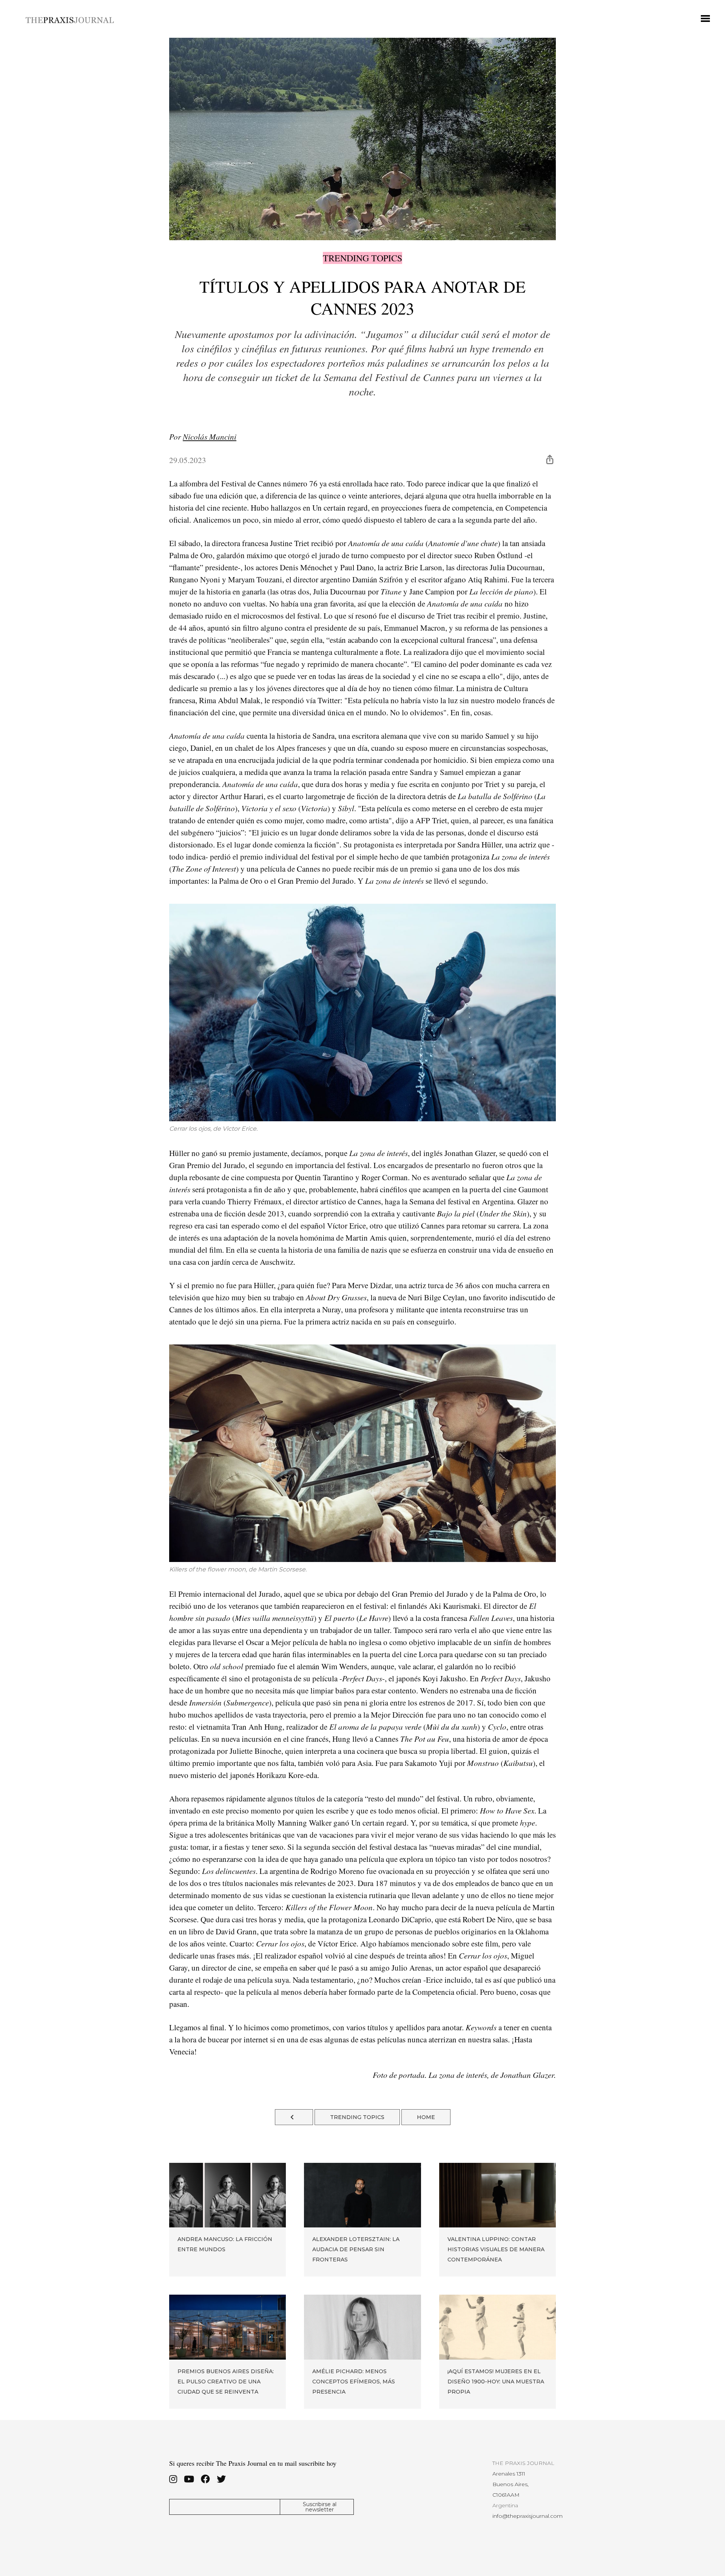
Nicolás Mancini (210, 437)
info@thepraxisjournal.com (528, 2516)
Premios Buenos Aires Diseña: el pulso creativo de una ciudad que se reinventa (226, 2382)
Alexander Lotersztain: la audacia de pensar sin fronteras (356, 2249)
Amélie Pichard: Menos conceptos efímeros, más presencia (354, 2382)
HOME (426, 2117)
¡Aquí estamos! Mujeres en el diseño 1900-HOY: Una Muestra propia (496, 2382)
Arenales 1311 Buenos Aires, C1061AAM (511, 2484)
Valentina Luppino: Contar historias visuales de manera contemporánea (496, 2249)
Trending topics (362, 258)
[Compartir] (550, 459)
